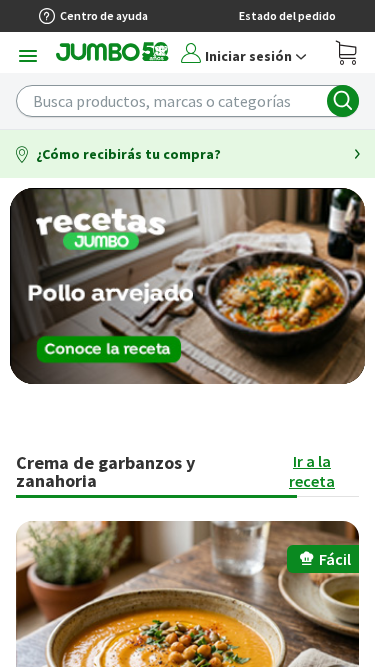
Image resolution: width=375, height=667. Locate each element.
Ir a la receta (312, 471)
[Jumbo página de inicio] (112, 57)
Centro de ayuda (104, 15)
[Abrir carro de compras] (346, 55)
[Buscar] (343, 101)
